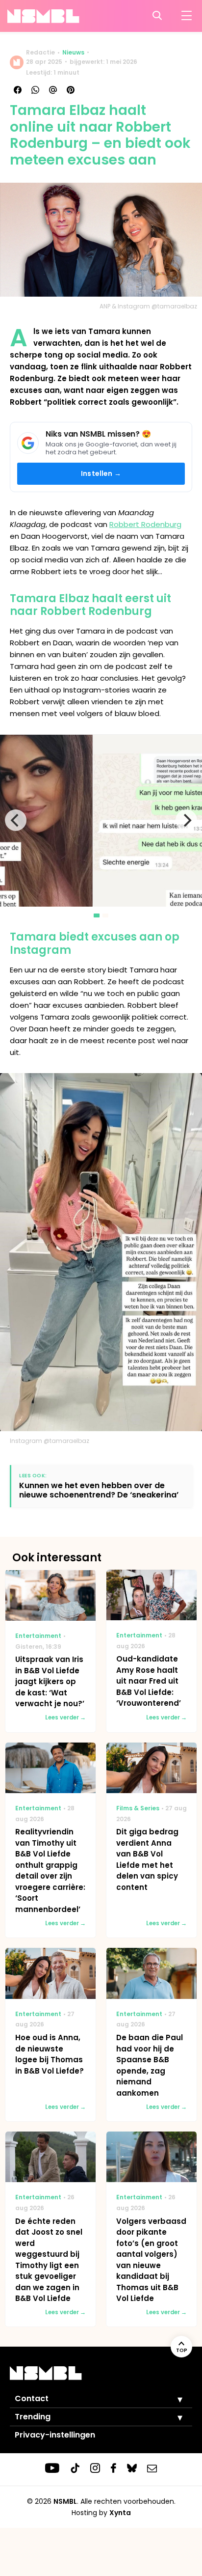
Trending (33, 2417)
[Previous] (16, 820)
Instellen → (101, 473)
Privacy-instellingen (55, 2435)
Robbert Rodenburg (145, 524)
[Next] (186, 820)
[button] (173, 2399)
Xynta (120, 2513)
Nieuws (73, 52)
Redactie (40, 52)
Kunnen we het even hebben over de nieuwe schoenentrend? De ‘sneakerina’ (99, 1490)
